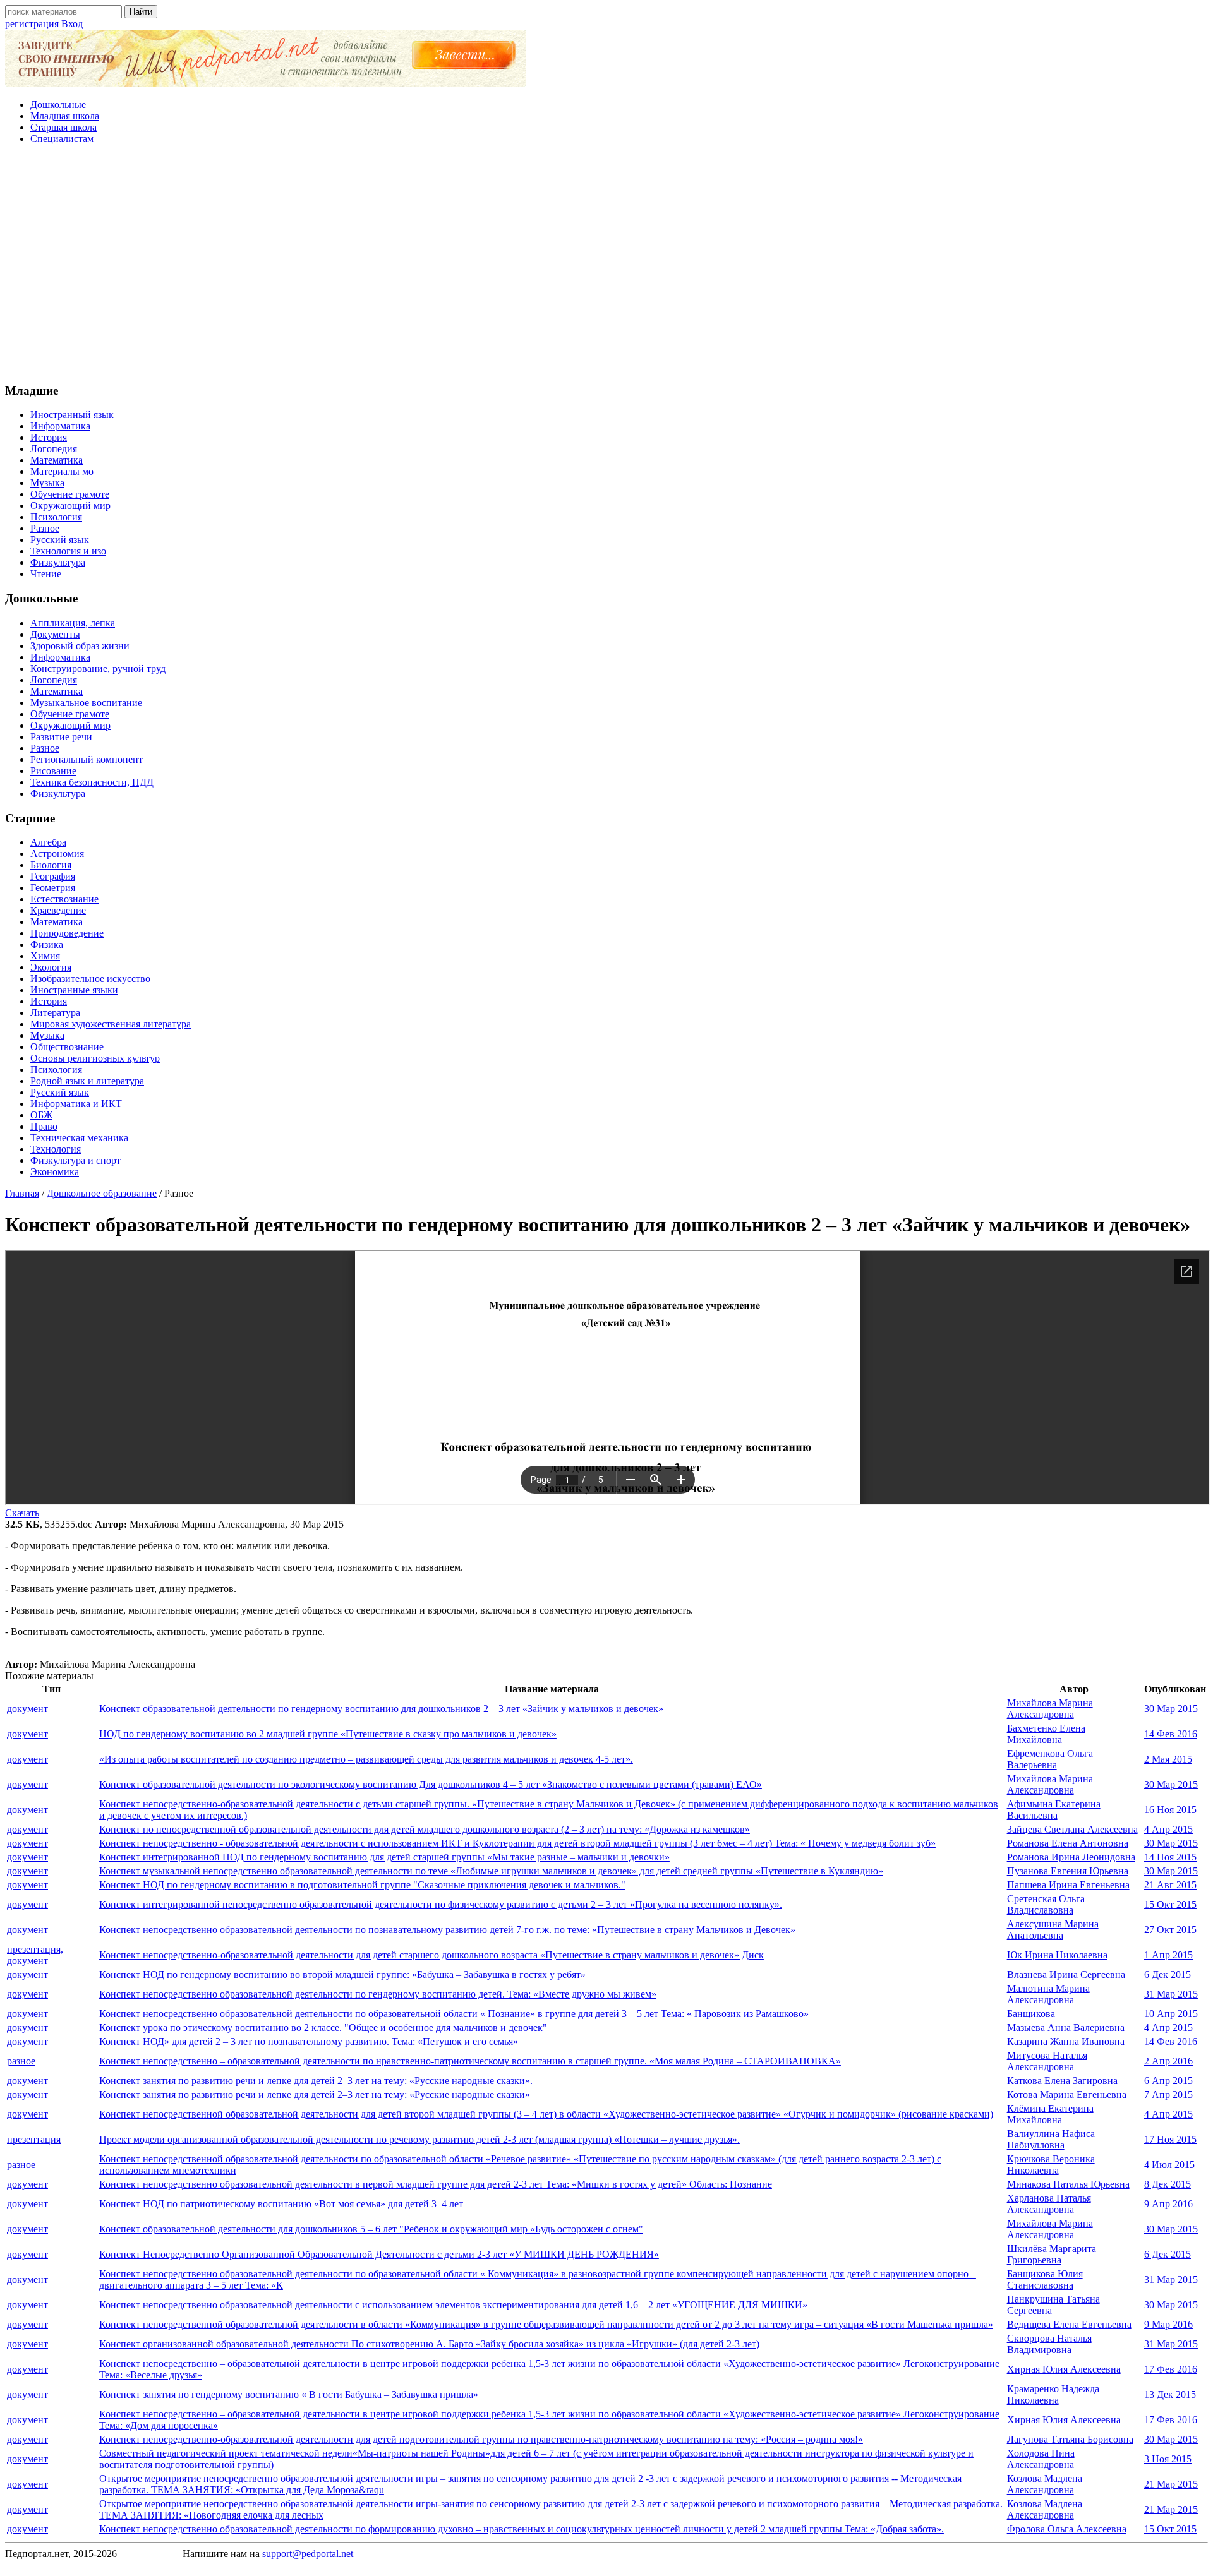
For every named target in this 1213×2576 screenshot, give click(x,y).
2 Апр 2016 (1168, 2061)
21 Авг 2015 (1170, 1885)
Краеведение (58, 910)
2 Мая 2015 (1168, 1759)
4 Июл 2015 (1169, 2165)
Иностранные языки (74, 990)
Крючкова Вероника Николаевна (1051, 2165)
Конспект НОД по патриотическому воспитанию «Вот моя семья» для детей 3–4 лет (281, 2204)
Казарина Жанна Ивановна (1066, 2041)
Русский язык (60, 540)
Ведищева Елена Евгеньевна (1069, 2324)
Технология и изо (68, 551)
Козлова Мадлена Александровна (1045, 2484)
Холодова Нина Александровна (1041, 2459)
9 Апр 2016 (1168, 2204)
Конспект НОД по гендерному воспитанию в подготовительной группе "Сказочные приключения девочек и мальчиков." (362, 1885)
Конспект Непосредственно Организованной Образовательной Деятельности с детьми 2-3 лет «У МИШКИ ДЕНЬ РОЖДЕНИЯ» (379, 2254)
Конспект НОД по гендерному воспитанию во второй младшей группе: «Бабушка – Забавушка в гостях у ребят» (342, 1974)
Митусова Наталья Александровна (1047, 2061)
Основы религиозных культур (95, 1058)
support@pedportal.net (308, 2554)
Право (44, 1126)
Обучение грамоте (70, 494)
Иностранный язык (72, 415)
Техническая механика (79, 1138)
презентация (34, 2139)
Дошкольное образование (102, 1193)
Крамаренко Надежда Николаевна (1053, 2394)
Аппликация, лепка (73, 623)
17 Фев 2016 (1171, 2369)
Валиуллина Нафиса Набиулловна (1051, 2139)
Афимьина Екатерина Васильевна (1054, 1810)
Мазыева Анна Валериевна (1066, 2028)
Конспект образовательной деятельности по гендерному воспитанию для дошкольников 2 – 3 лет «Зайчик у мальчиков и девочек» (381, 1709)
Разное (45, 528)
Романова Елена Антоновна (1068, 1843)
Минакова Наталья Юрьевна (1068, 2184)
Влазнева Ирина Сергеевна (1066, 1974)
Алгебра (48, 842)
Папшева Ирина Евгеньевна (1068, 1885)
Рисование (53, 771)
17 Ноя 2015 (1170, 2139)
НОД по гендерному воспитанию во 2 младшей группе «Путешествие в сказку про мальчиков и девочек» (328, 1734)
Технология (56, 1149)
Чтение (46, 574)
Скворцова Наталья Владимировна (1049, 2344)
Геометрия (53, 888)
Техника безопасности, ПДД (92, 782)
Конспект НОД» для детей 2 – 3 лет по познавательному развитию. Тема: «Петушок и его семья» (309, 2041)
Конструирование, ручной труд (98, 668)
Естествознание (64, 899)
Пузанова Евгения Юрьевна (1068, 1871)
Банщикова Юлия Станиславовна (1045, 2279)
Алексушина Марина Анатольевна (1053, 1930)
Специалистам (62, 139)
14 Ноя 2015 (1170, 1857)
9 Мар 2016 (1168, 2324)
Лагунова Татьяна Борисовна (1070, 2439)
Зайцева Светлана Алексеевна (1072, 1829)
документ (27, 1709)
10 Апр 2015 (1171, 2014)
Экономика (55, 1172)
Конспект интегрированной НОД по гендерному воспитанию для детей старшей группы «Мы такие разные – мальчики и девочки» (384, 1857)
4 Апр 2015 (1168, 1829)
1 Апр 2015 (1168, 1955)
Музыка (47, 483)
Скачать (22, 1513)
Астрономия (57, 854)
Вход (72, 24)
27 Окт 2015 (1170, 1930)
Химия (45, 956)
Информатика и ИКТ (76, 1104)
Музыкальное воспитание (86, 703)
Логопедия (54, 449)
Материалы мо (62, 471)
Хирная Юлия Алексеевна (1064, 2369)
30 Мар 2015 (1171, 1709)
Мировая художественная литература (111, 1024)
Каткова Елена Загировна (1062, 2081)
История (49, 437)
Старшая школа (63, 127)
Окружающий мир (70, 506)
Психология (56, 517)
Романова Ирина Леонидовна (1071, 1857)
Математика (57, 460)
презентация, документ (35, 1955)
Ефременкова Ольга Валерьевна (1050, 1759)
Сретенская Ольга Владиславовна (1046, 1904)
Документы (55, 634)
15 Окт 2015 (1170, 1904)
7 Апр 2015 (1168, 2094)
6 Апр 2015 (1168, 2081)
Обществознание (67, 1047)
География (53, 876)
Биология (51, 865)
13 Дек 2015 (1170, 2394)
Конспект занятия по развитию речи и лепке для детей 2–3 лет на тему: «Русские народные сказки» (315, 2094)
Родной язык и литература (87, 1081)
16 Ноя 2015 (1170, 1810)
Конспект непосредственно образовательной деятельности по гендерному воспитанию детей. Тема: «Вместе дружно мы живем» (378, 1994)
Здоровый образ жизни (80, 646)
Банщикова (1031, 2014)
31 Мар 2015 (1171, 1994)
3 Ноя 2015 (1168, 2459)
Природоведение (67, 933)
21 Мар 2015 (1171, 2484)
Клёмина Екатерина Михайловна (1050, 2114)
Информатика (60, 426)
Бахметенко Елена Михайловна (1046, 1734)
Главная (22, 1193)
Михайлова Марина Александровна (1050, 1709)
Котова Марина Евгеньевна (1067, 2094)
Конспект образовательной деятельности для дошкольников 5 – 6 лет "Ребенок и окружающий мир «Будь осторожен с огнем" (371, 2229)
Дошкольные (58, 105)
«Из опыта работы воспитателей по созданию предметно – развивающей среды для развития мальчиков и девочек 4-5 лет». (366, 1759)
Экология (51, 967)
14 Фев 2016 (1171, 1734)
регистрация (32, 24)
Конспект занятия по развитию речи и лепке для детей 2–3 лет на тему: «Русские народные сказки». (316, 2081)
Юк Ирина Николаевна (1057, 1955)
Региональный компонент (87, 759)
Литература (55, 1013)
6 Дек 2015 (1168, 1974)
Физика (47, 944)
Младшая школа (65, 116)
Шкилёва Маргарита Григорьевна (1052, 2254)
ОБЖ (41, 1115)
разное (21, 2061)
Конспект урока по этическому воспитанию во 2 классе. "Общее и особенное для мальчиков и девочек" (323, 2028)
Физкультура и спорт (75, 1160)
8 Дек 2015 (1168, 2184)
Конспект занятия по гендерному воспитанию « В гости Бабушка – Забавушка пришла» (289, 2394)
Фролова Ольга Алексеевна (1067, 2529)
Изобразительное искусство (90, 979)
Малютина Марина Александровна (1048, 1994)
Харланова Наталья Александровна (1049, 2204)
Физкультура (58, 562)
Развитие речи (61, 737)
